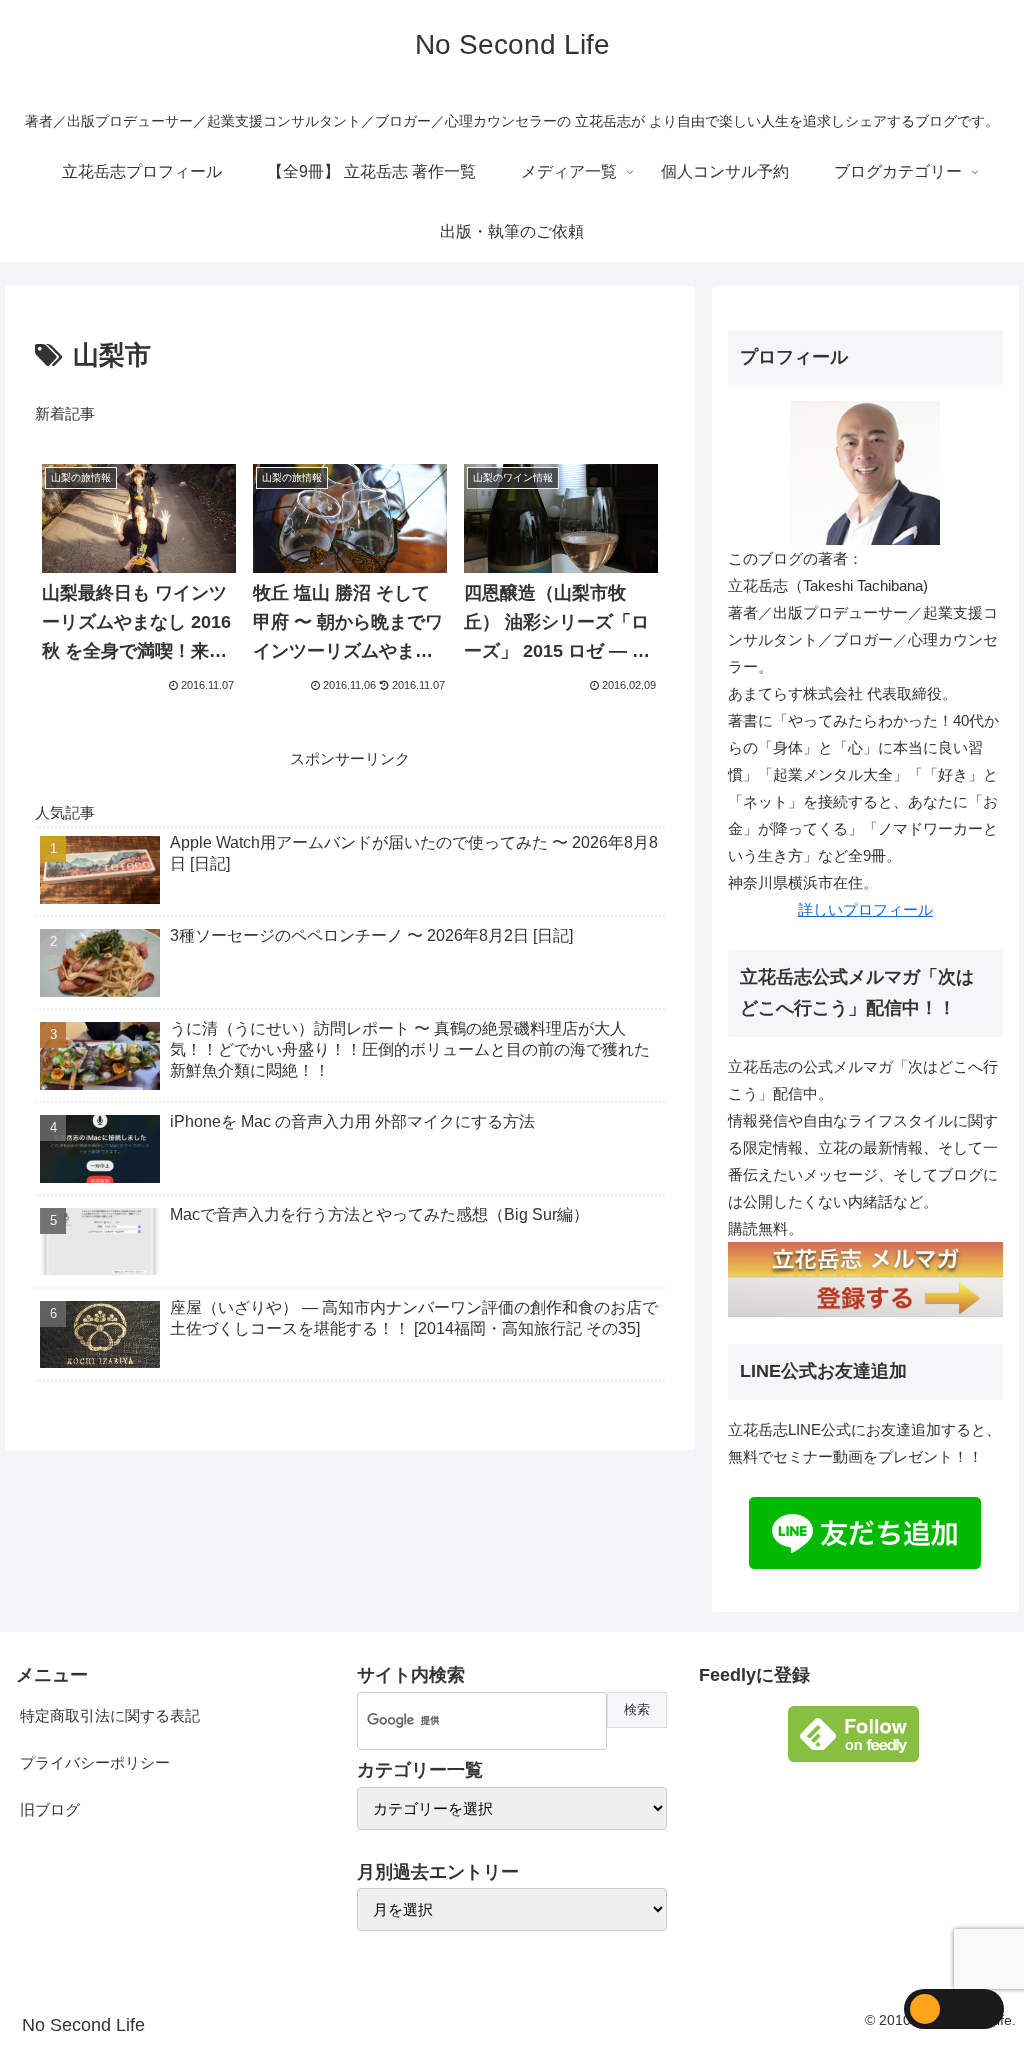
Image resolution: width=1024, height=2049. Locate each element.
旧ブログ (50, 1809)
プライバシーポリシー (95, 1762)
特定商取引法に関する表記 (110, 1715)
